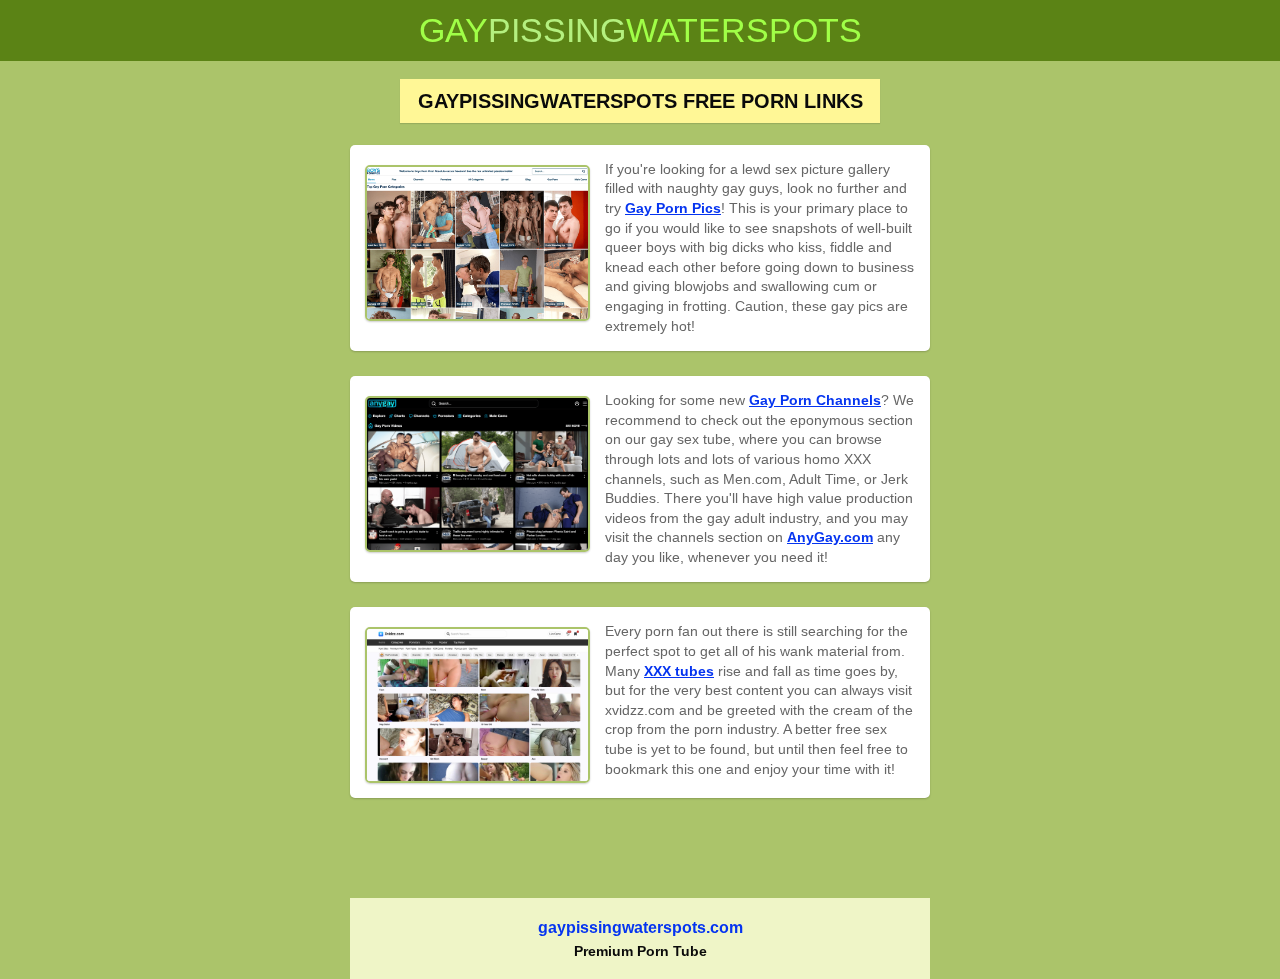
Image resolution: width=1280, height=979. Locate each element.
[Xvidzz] (477, 705)
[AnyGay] (477, 474)
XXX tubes (679, 671)
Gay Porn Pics (673, 208)
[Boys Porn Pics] (477, 243)
